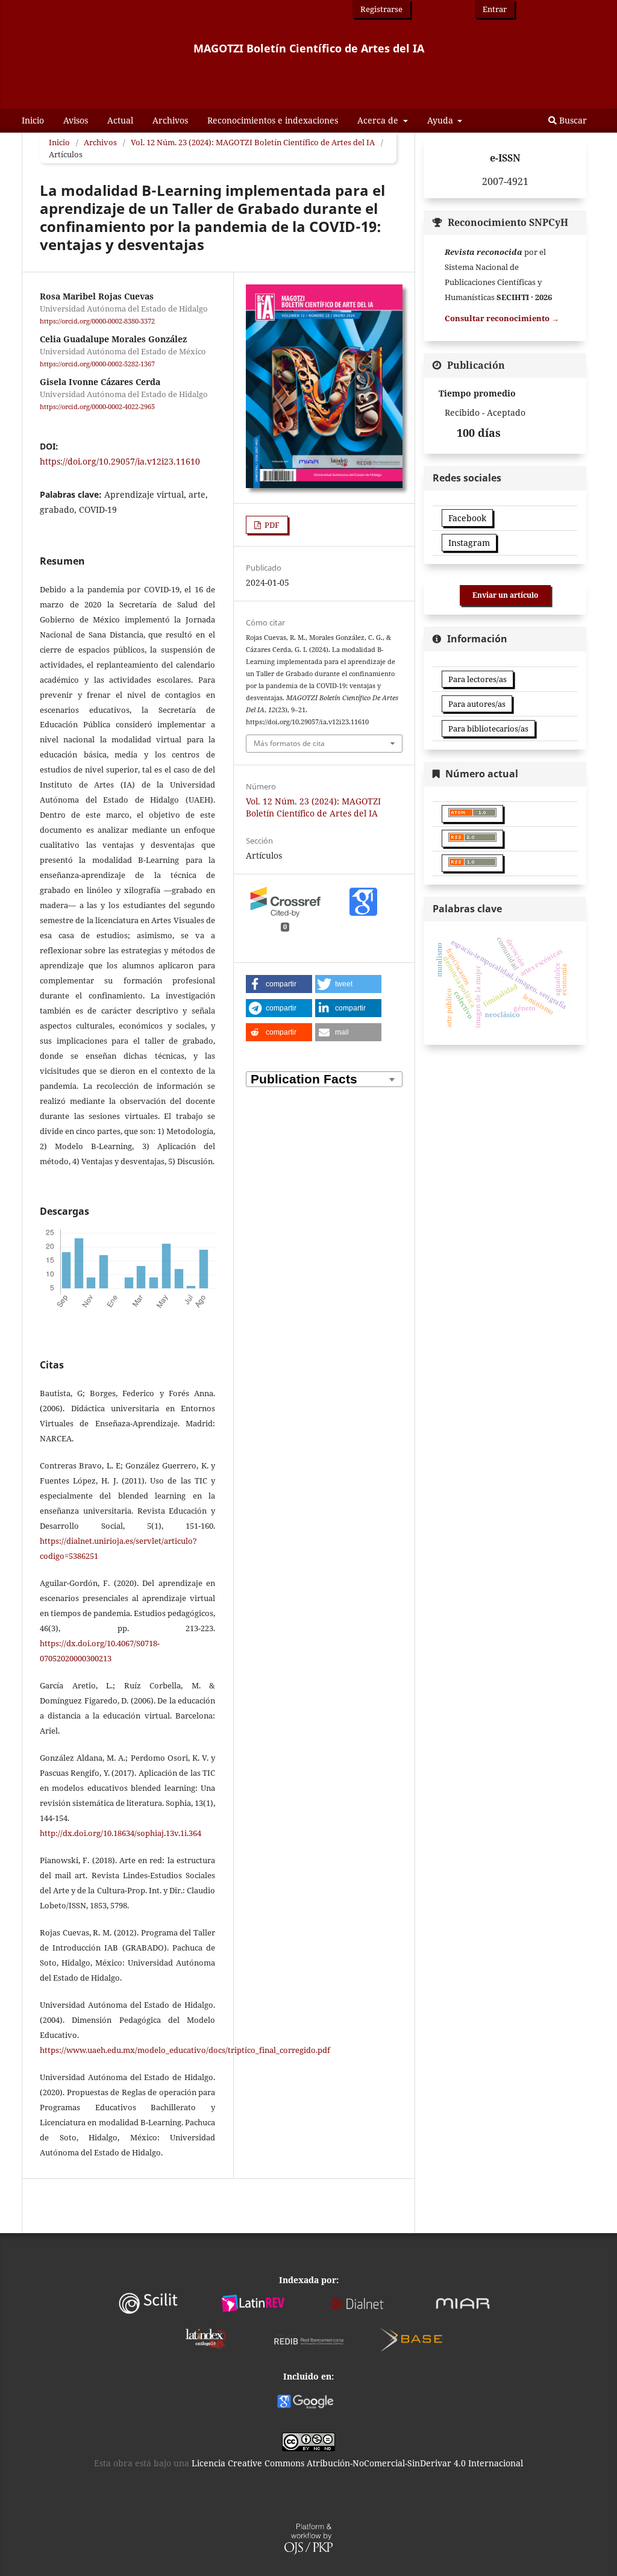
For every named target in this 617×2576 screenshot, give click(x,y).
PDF (271, 525)
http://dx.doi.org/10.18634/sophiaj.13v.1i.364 (121, 1833)
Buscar (572, 120)
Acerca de (379, 120)
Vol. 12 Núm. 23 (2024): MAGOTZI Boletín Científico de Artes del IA (253, 142)
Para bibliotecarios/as (488, 729)
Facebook (467, 518)
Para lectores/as (478, 679)
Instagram (469, 543)
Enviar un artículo (505, 595)
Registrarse (381, 9)
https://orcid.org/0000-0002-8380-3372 (97, 321)
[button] (279, 984)
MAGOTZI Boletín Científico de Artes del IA (309, 48)
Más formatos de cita (289, 743)
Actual (120, 120)
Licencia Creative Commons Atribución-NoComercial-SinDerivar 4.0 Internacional (357, 2463)
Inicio (33, 120)
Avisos (76, 120)
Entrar (495, 9)
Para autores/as (477, 704)
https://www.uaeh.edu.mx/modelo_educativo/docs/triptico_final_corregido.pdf (185, 2050)
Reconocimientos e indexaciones (273, 120)
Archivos (170, 120)
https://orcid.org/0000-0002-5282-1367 (97, 364)
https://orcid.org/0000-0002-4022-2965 (97, 407)
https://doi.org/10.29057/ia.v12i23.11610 (120, 461)
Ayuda (441, 120)
